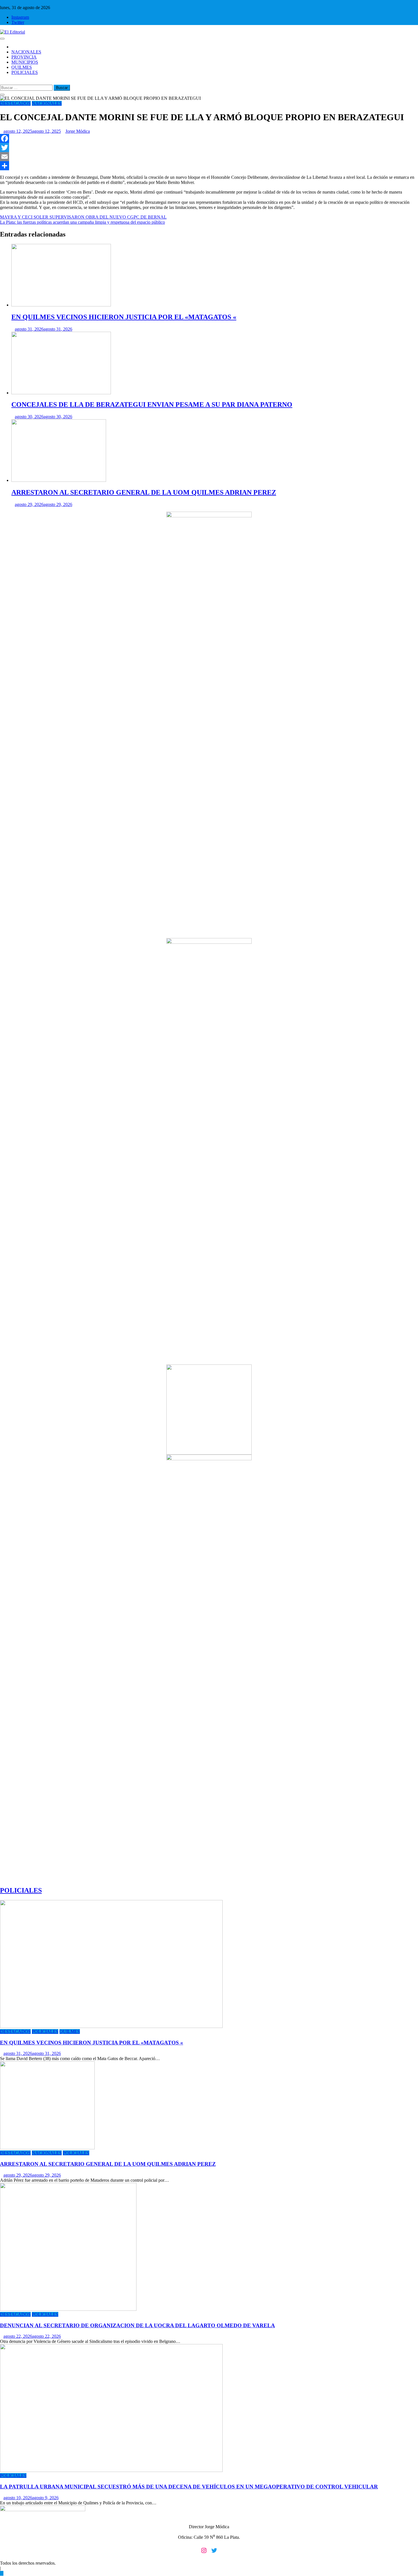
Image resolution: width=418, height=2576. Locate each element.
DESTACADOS (15, 103)
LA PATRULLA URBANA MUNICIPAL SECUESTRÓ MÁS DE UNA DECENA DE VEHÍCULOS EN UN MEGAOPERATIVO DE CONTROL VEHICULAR (189, 2487)
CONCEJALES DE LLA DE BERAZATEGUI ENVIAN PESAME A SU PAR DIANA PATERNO (152, 405)
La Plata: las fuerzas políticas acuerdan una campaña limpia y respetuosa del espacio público (82, 222)
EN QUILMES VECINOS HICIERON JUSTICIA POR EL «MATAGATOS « (124, 317)
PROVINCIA (24, 57)
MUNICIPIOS (25, 62)
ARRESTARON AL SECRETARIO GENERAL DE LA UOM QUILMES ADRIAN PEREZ (144, 492)
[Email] (209, 157)
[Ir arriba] (2, 2573)
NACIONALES (26, 52)
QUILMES (22, 67)
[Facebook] (209, 138)
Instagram (20, 17)
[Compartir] (209, 166)
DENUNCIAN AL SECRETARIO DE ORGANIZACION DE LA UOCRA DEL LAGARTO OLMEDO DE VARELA (137, 2325)
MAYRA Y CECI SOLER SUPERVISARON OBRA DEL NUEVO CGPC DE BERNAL (83, 217)
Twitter (18, 22)
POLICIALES (25, 72)
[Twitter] (209, 148)
